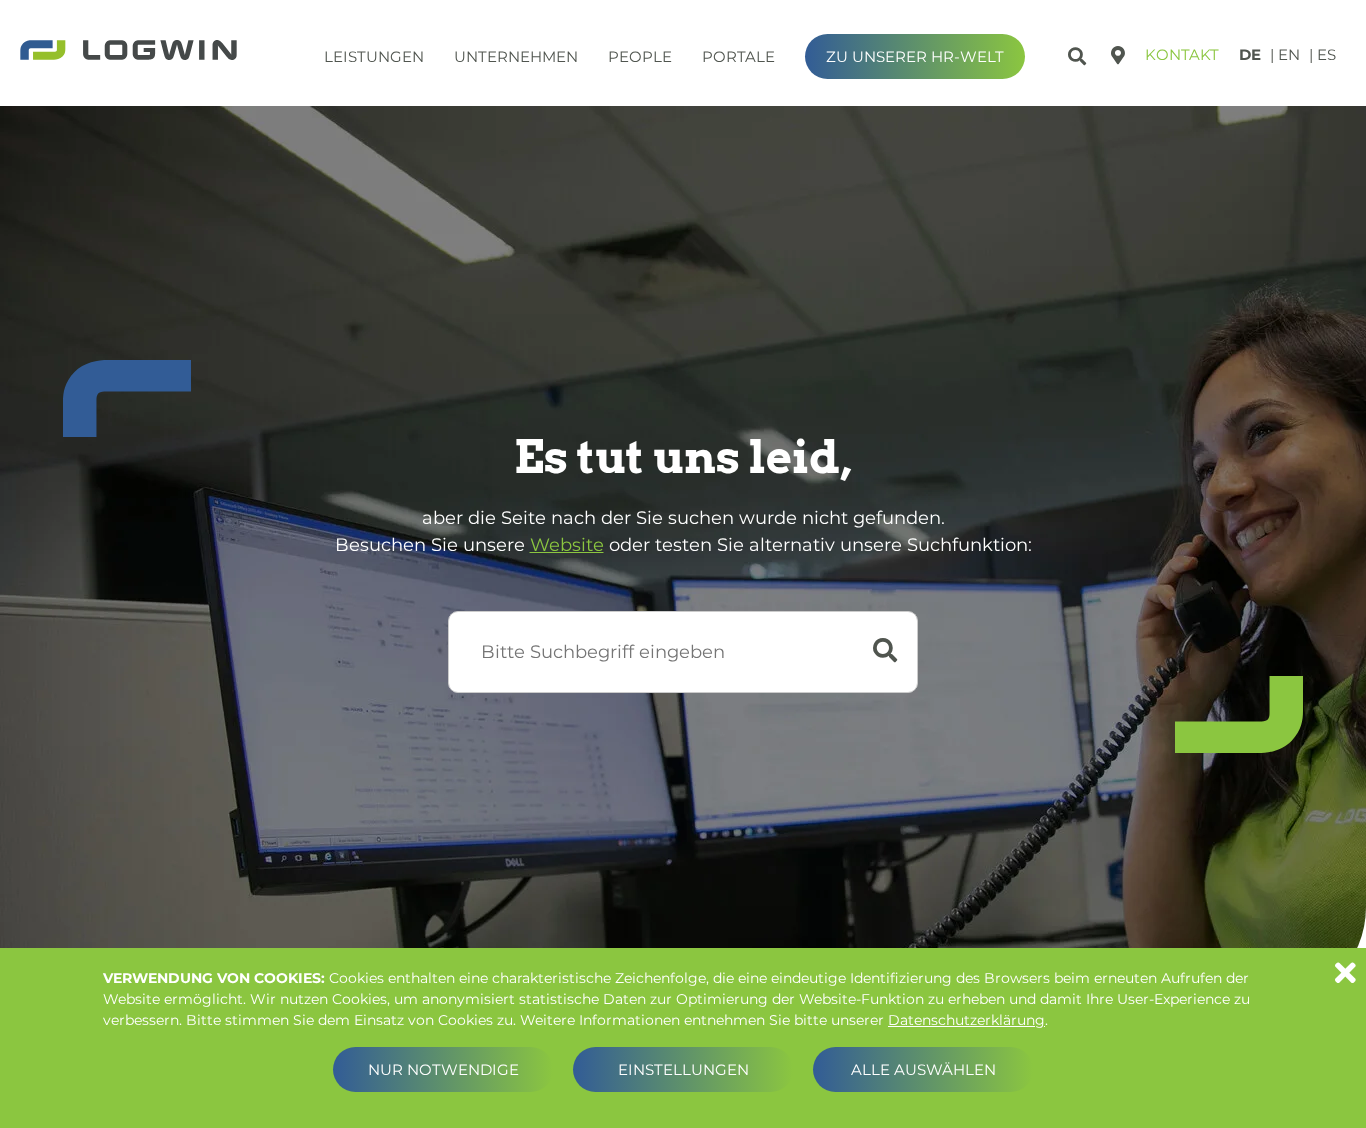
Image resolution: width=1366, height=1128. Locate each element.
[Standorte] (1118, 55)
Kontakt (1182, 54)
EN (1289, 54)
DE (1250, 54)
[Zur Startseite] (128, 52)
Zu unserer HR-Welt (915, 56)
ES (1326, 54)
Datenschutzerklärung (966, 1020)
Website (567, 545)
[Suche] (1079, 52)
